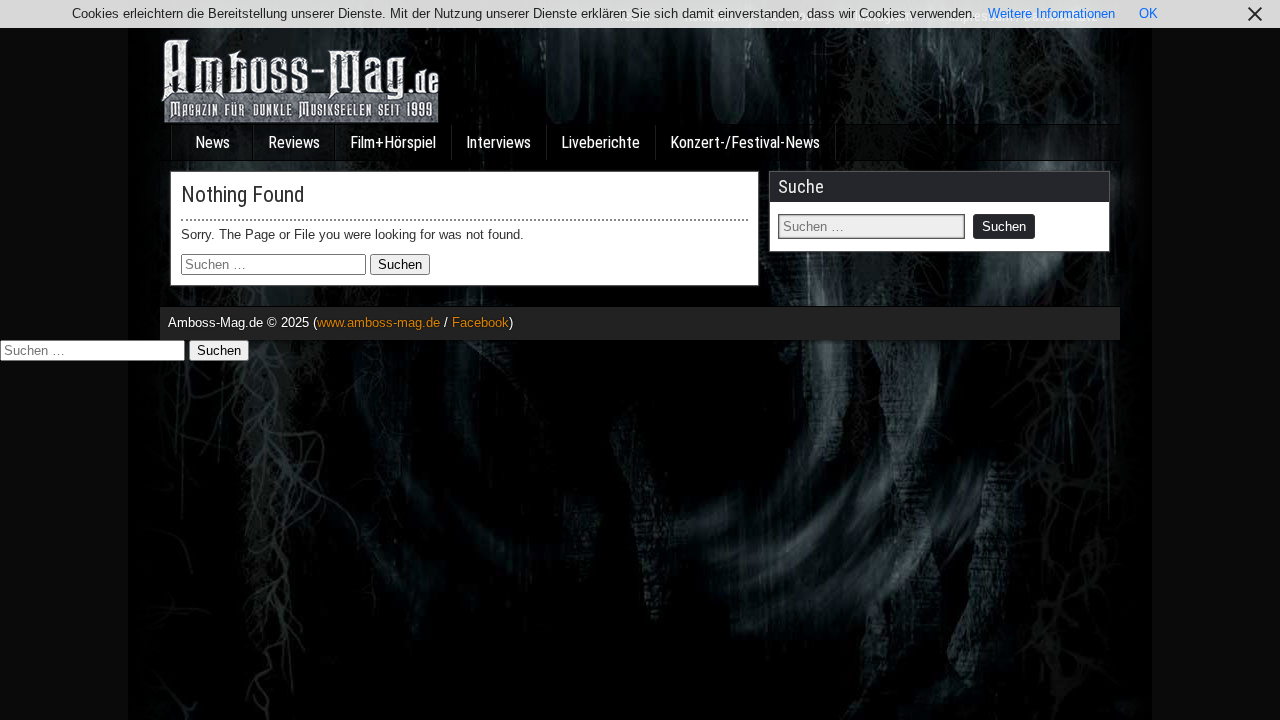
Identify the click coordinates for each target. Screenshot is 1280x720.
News (212, 142)
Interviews (498, 142)
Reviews (294, 142)
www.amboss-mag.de (378, 322)
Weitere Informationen (1051, 13)
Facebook (480, 322)
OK (1148, 13)
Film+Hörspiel (393, 142)
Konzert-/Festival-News (745, 142)
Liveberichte (600, 142)
